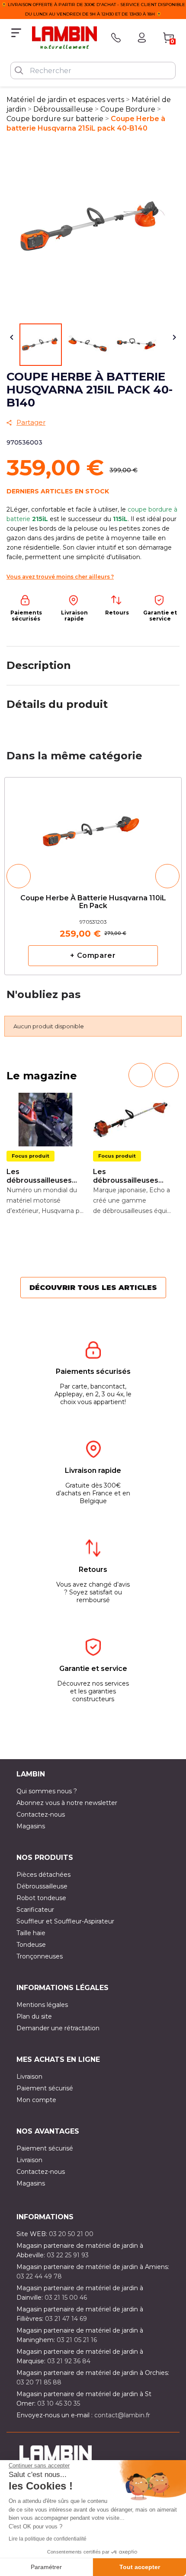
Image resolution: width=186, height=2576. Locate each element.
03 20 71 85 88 (39, 2382)
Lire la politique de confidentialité (48, 2539)
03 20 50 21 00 (71, 2234)
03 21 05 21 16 (77, 2340)
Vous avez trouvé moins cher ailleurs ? (60, 577)
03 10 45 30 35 (59, 2403)
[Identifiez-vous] (142, 38)
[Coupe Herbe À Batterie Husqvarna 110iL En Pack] (93, 828)
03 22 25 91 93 (68, 2255)
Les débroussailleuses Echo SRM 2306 (126, 1176)
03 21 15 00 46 (66, 2298)
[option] (93, 876)
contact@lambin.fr (122, 2415)
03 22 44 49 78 (39, 2276)
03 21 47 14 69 (66, 2319)
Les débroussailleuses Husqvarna (39, 1176)
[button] (19, 876)
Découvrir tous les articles (93, 1288)
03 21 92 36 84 (69, 2361)
